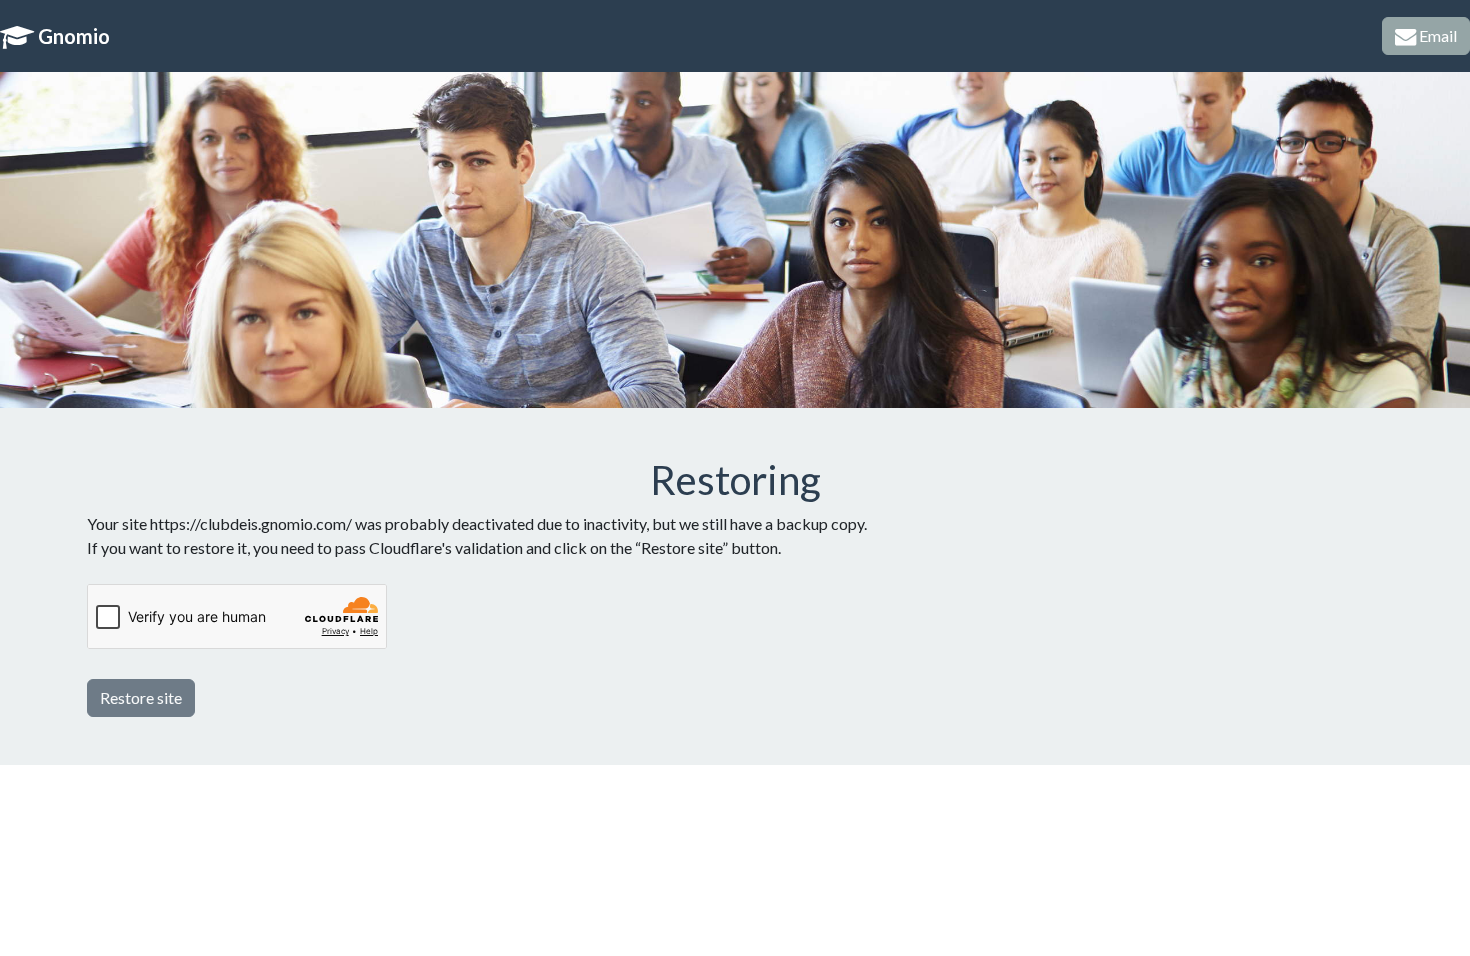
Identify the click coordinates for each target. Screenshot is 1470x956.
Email (1436, 35)
